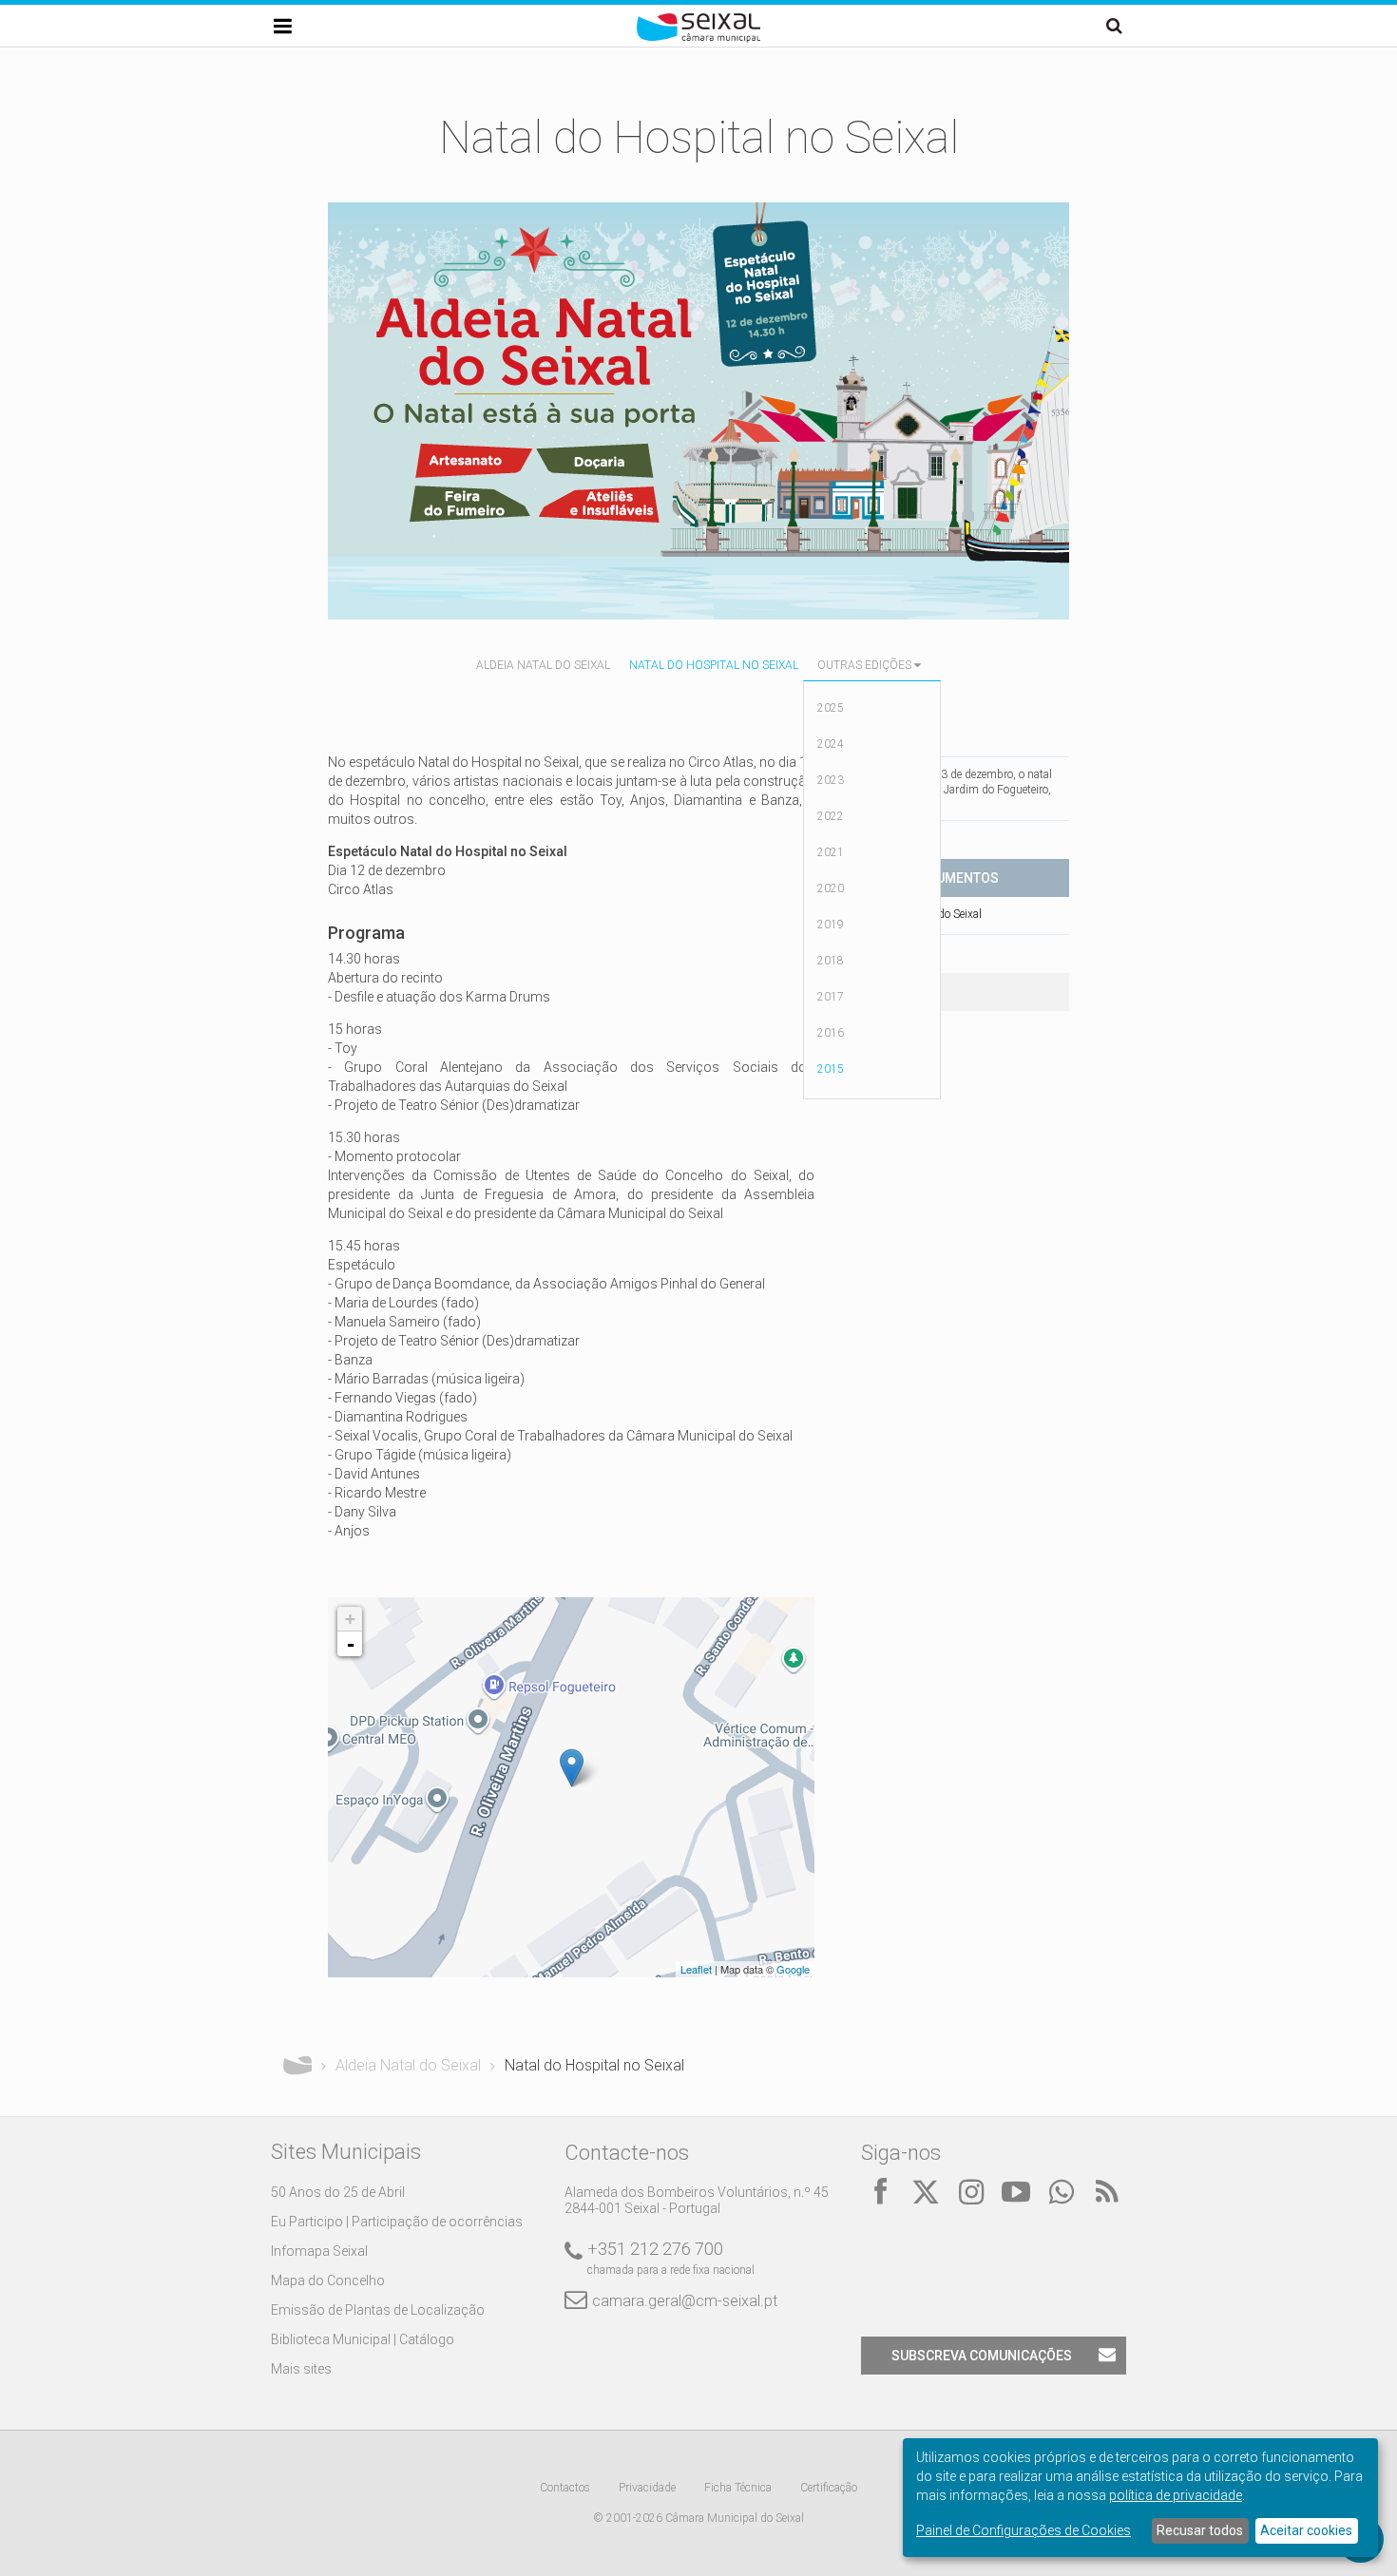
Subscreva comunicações (982, 2356)
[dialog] (1140, 2498)
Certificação (829, 2488)
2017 (831, 997)
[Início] (698, 38)
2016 (831, 1033)
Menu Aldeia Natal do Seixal (913, 914)
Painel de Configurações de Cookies (1024, 2530)
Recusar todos (1200, 2530)
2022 (831, 816)
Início (297, 2066)
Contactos (565, 2488)
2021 (831, 852)
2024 (831, 744)
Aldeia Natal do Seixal (543, 665)
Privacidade (647, 2488)
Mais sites (301, 2369)
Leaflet (696, 1969)
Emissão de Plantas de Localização (378, 2310)
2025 (831, 708)
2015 (831, 1069)
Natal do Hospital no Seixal (714, 665)
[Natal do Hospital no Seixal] (572, 1768)
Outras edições (864, 665)
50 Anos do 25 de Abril (338, 2192)
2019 (831, 925)
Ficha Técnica (738, 2488)
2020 (831, 888)
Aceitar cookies (1306, 2530)
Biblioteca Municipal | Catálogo (363, 2339)
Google (793, 1969)
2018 (831, 961)
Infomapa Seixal (319, 2251)
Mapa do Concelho (328, 2280)
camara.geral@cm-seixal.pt (685, 2301)
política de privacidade (1176, 2495)
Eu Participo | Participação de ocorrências (397, 2222)
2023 (831, 780)
